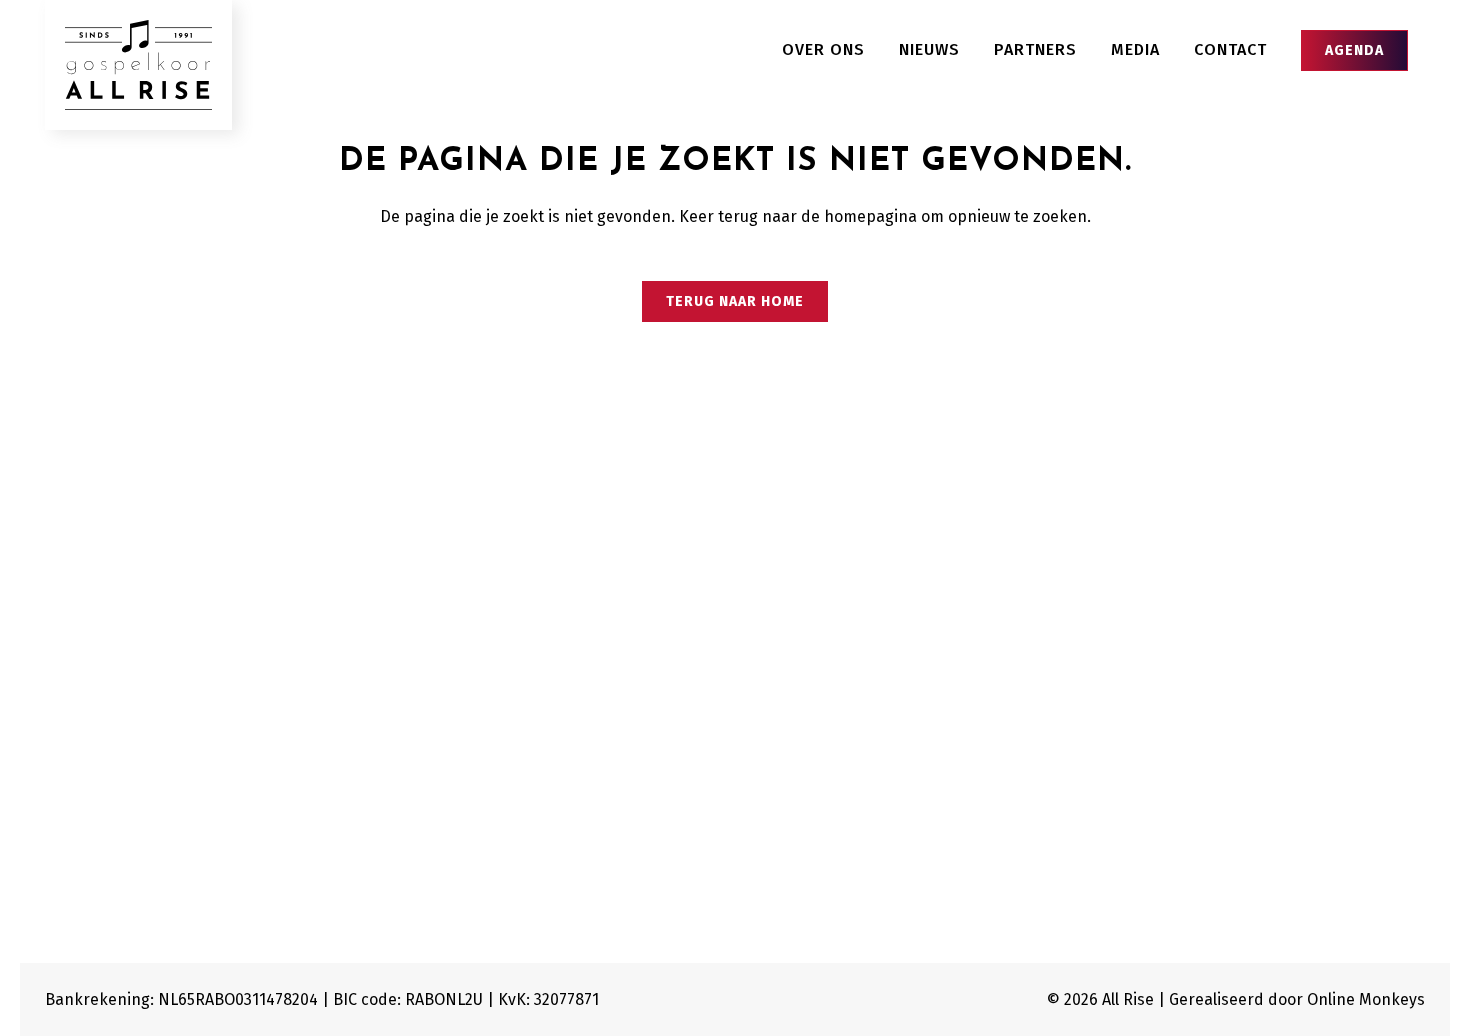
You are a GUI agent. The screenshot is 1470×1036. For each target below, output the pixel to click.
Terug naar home (735, 301)
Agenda (1354, 50)
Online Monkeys (1366, 999)
